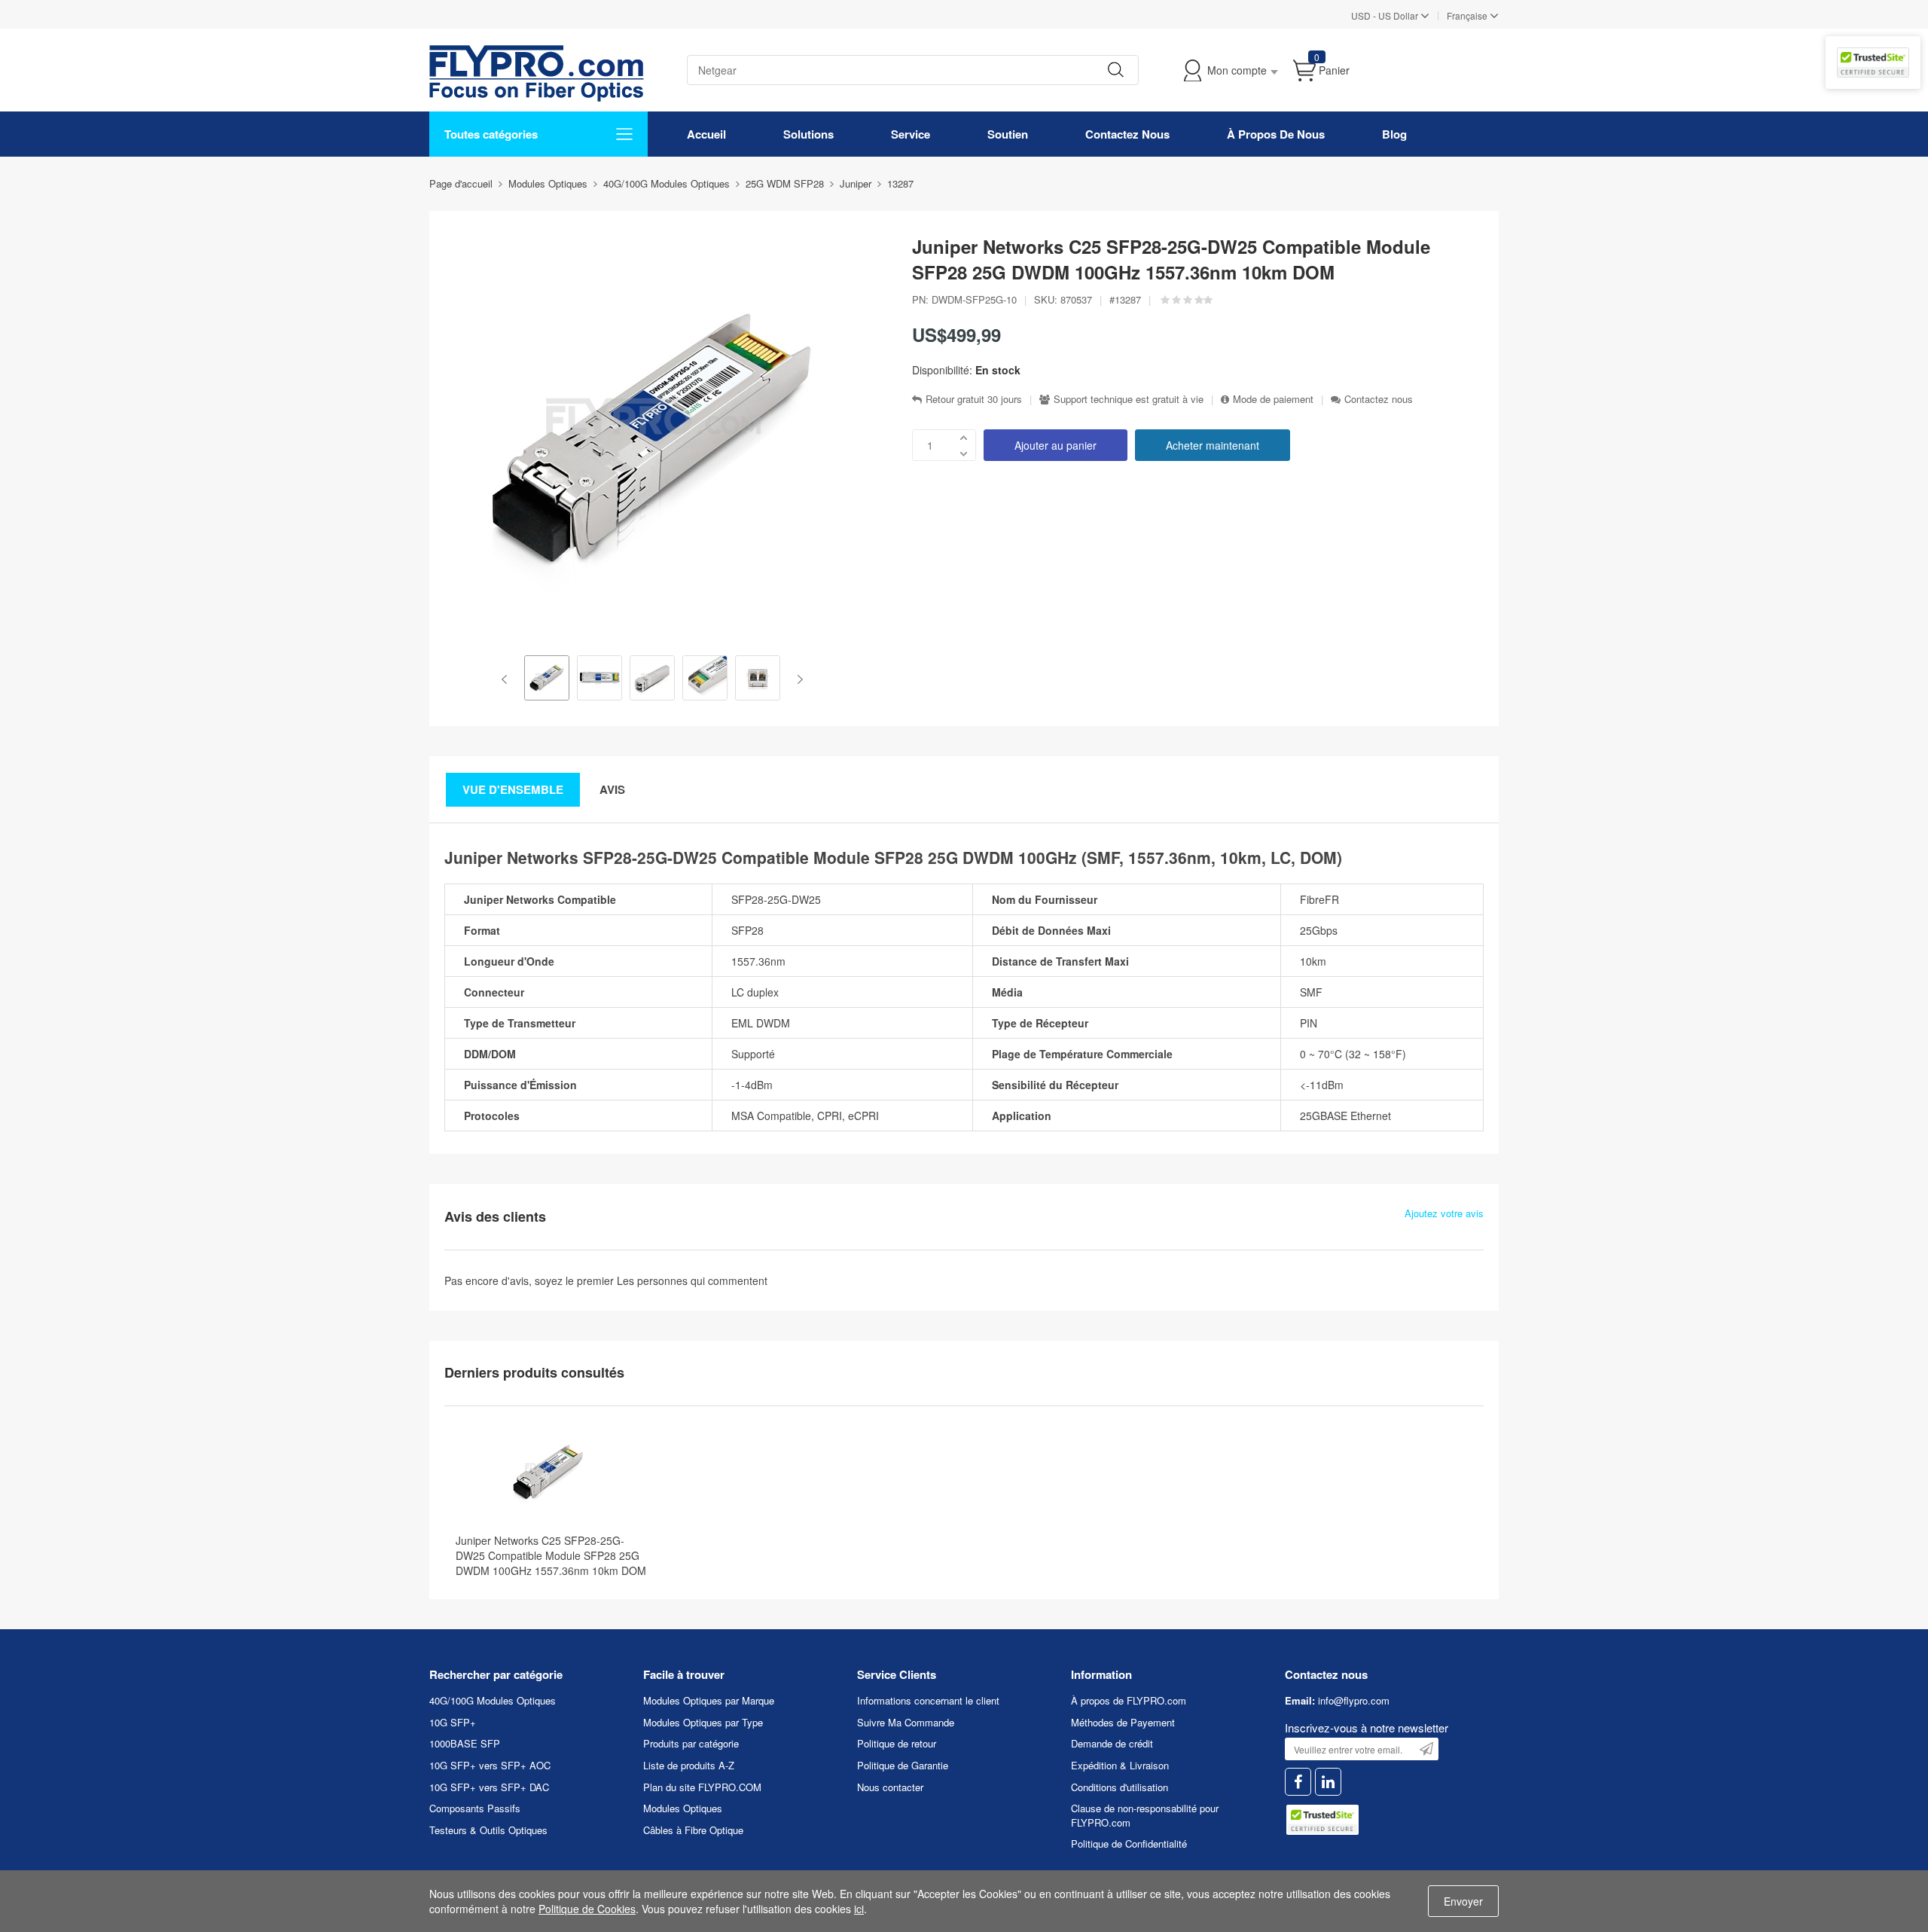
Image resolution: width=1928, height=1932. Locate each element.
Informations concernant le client (928, 1700)
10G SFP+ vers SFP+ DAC (489, 1787)
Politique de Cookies (587, 1909)
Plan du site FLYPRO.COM (702, 1787)
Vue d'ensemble (513, 789)
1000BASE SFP (465, 1743)
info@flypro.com (1354, 1700)
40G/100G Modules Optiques (493, 1700)
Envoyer (1463, 1901)
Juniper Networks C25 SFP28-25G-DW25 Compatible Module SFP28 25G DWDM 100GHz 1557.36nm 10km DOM (551, 1555)
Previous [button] (507, 679)
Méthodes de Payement (1123, 1722)
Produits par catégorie (691, 1743)
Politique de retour (897, 1743)
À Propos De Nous (1276, 134)
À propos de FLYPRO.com (1129, 1700)
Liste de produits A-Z (689, 1765)
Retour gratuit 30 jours (974, 399)
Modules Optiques (683, 1808)
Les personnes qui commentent (692, 1280)
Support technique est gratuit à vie (1129, 399)
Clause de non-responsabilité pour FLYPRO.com (1145, 1815)
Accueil (706, 134)
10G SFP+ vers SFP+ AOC (490, 1765)
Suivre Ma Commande (906, 1722)
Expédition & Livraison (1120, 1765)
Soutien (1008, 134)
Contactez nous (1379, 399)
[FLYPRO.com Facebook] (1298, 1782)
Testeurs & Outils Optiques (488, 1830)
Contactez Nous (1127, 134)
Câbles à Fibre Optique (693, 1830)
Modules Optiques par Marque (709, 1700)
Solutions (808, 134)
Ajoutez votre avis (1444, 1213)
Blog (1394, 134)
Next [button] (797, 679)
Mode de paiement (1273, 399)
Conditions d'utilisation (1120, 1787)
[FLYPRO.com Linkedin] (1328, 1782)
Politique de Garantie (903, 1765)
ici (859, 1909)
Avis (612, 789)
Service (911, 134)
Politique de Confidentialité (1129, 1843)
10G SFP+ (453, 1722)
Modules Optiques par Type (703, 1722)
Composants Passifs (475, 1808)
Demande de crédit (1112, 1743)
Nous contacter (890, 1787)
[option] (547, 679)
